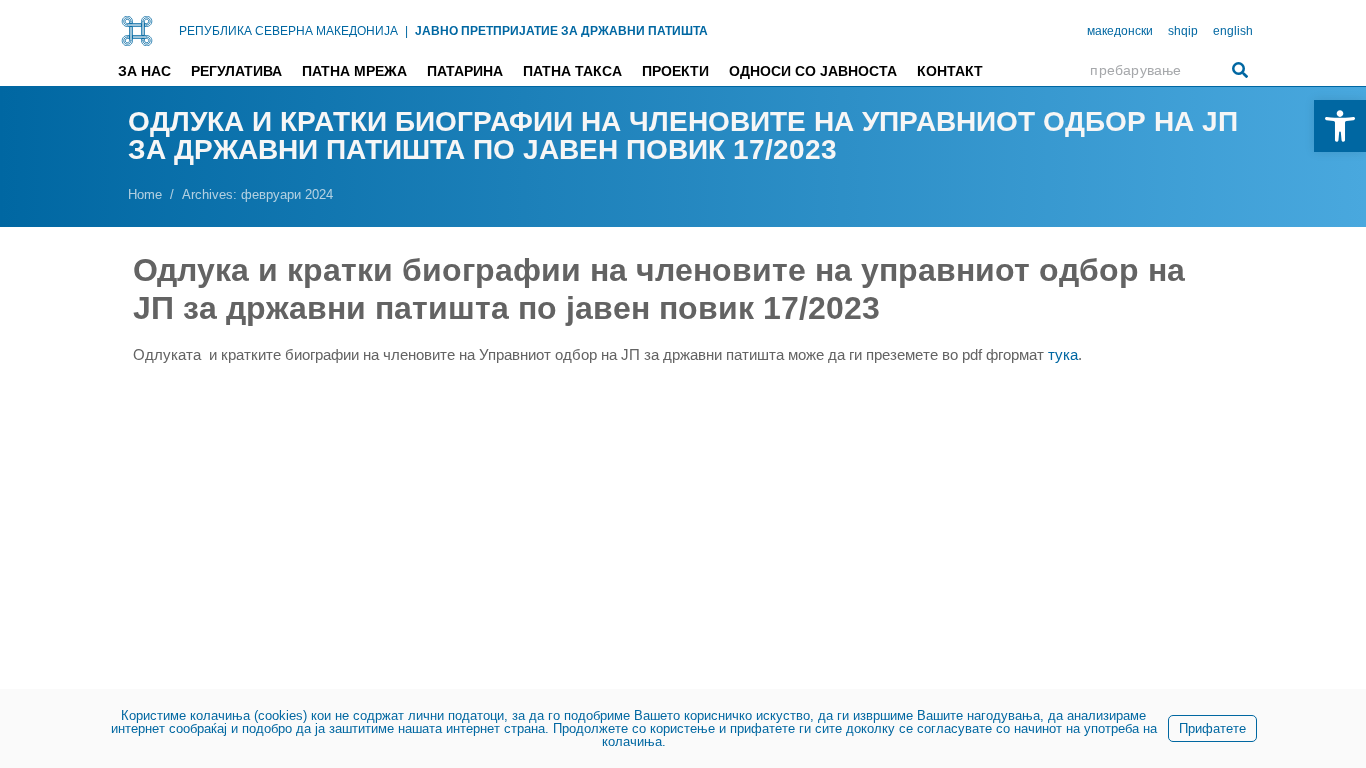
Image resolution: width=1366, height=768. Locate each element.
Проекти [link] (675, 71)
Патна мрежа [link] (354, 71)
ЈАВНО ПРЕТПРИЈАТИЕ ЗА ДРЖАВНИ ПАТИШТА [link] (561, 31)
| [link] (406, 31)
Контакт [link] (950, 71)
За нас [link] (144, 71)
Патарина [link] (465, 71)
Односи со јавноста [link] (813, 71)
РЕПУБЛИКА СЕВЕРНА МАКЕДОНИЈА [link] (288, 31)
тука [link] (1063, 354)
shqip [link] (1183, 31)
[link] (1340, 126)
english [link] (1233, 31)
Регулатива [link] (236, 71)
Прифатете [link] (1212, 728)
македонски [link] (1120, 31)
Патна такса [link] (572, 71)
